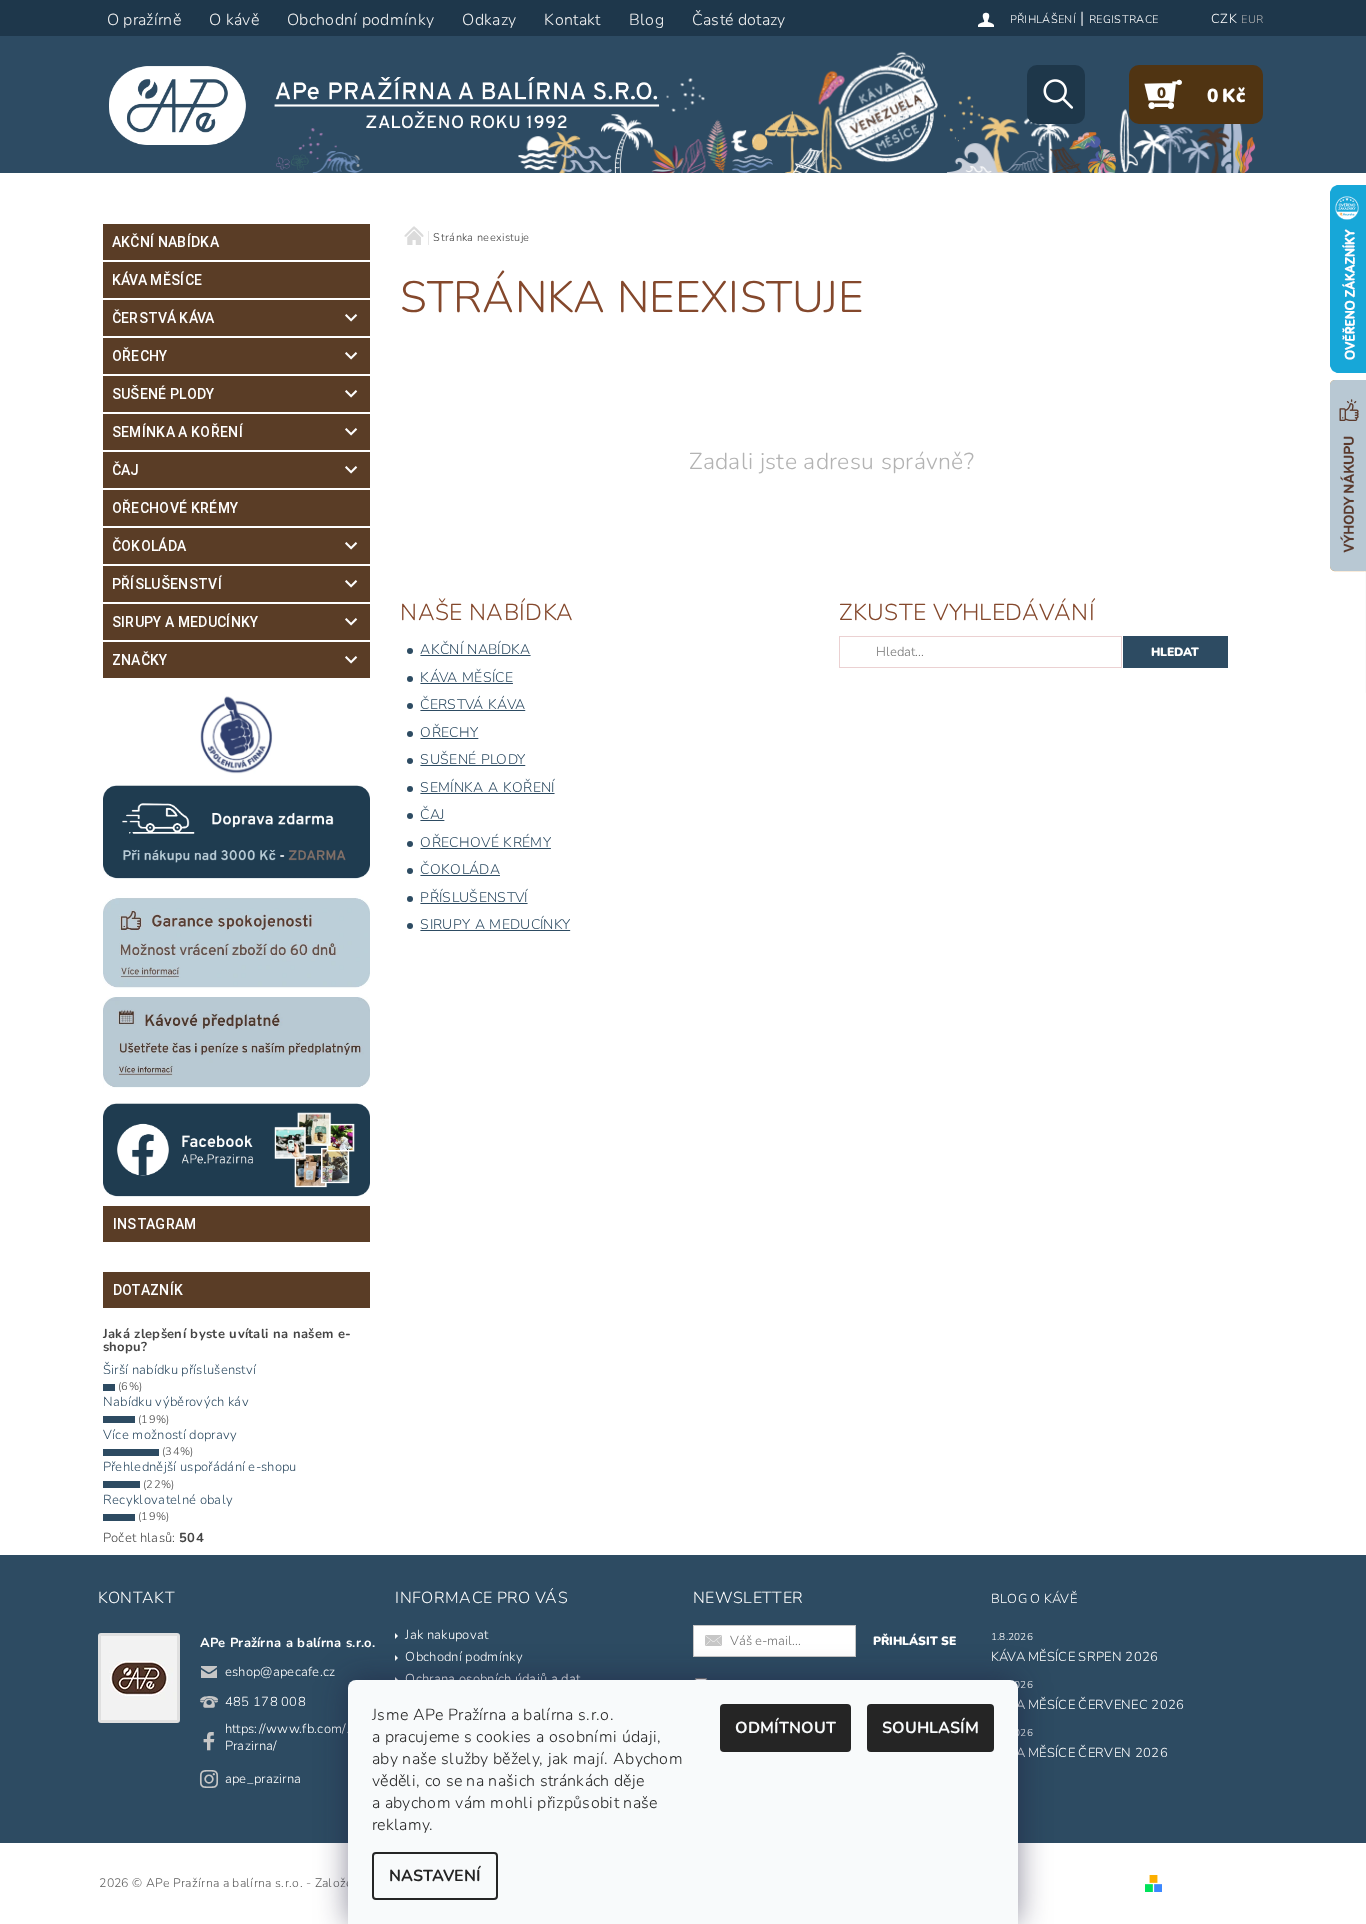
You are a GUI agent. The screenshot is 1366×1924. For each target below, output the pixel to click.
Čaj (126, 470)
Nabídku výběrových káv (176, 1402)
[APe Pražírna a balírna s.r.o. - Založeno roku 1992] (397, 105)
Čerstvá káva (163, 318)
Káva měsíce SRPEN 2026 (1075, 1657)
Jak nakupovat (446, 1635)
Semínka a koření (177, 432)
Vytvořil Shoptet (1214, 1884)
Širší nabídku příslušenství (180, 1370)
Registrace (1123, 19)
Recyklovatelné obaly (168, 1500)
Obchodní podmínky (463, 1657)
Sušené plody (163, 394)
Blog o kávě (1034, 1599)
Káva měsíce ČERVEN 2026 (1079, 1753)
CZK (1224, 19)
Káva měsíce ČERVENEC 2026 (1088, 1705)
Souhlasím (930, 1728)
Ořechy (140, 356)
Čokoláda (149, 546)
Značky (140, 660)
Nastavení (435, 1876)
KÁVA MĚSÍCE (157, 280)
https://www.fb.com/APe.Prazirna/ (300, 1737)
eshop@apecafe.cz (280, 1672)
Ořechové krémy (175, 508)
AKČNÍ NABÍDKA (165, 242)
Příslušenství (167, 584)
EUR (1252, 19)
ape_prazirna (263, 1779)
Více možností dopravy (170, 1435)
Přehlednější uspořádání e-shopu (200, 1467)
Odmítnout (785, 1728)
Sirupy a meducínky (185, 622)
